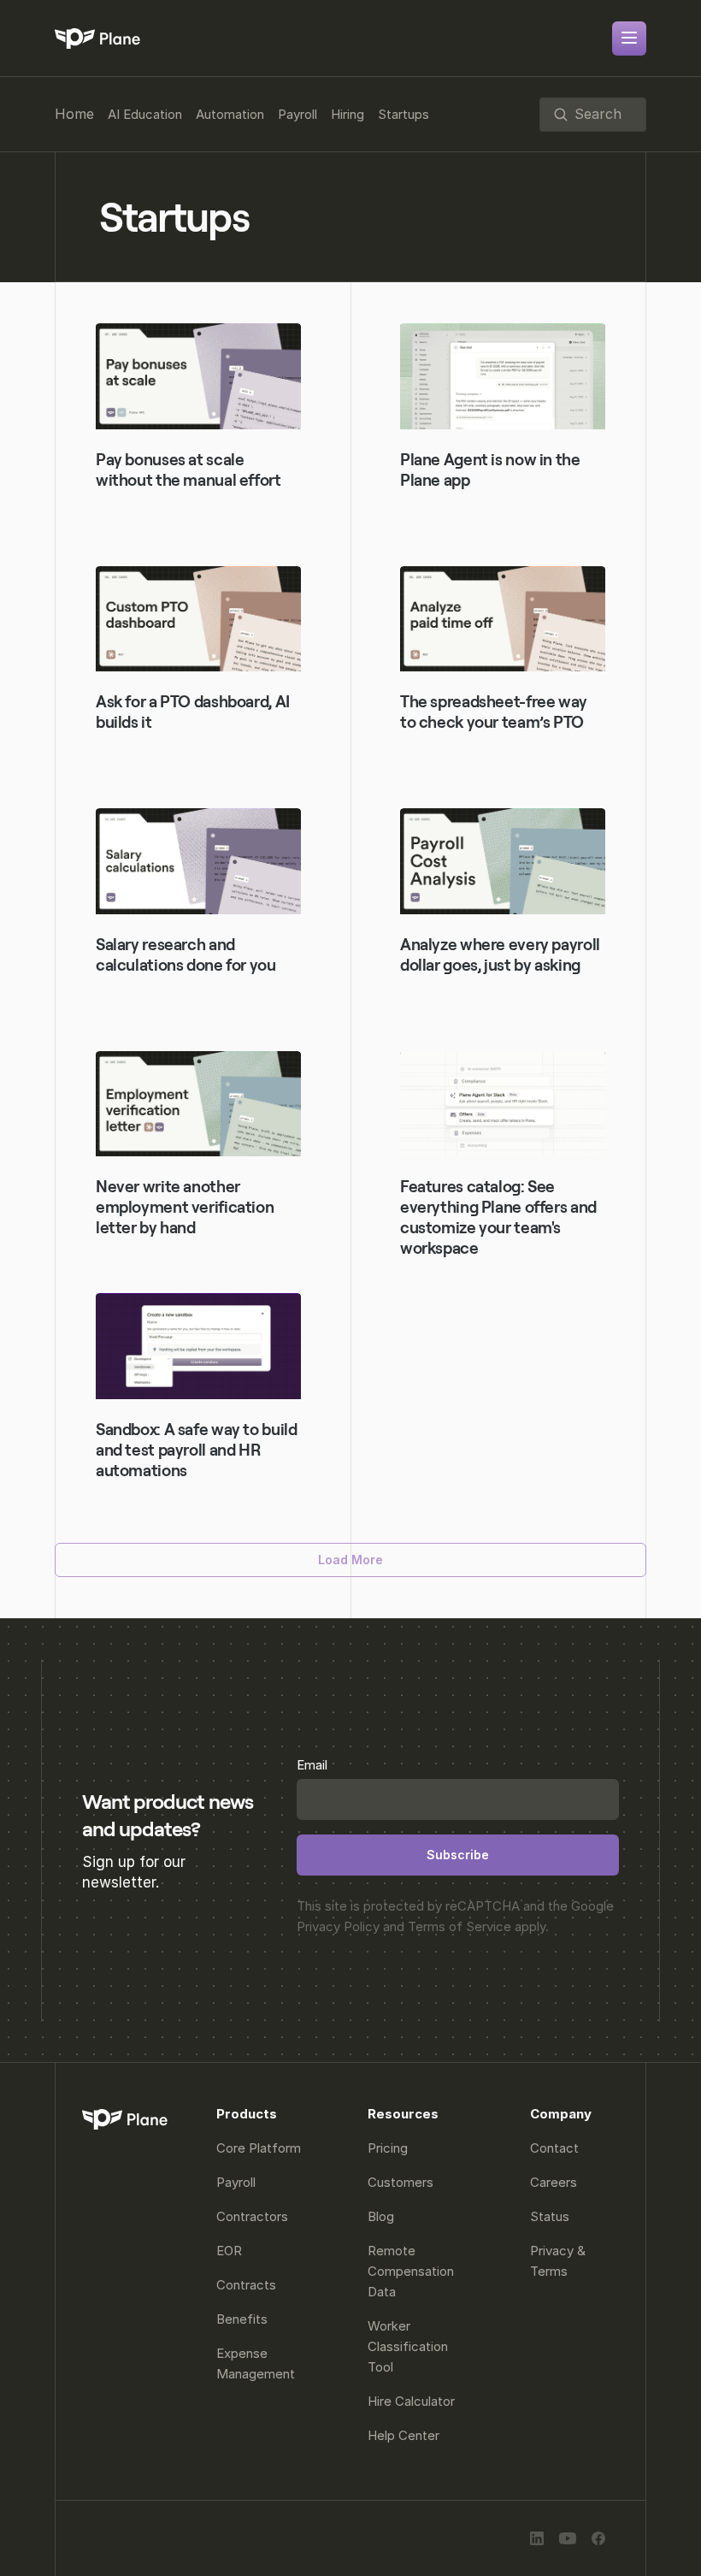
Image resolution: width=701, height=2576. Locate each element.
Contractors (252, 2216)
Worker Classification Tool (409, 2346)
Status (550, 2216)
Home (74, 114)
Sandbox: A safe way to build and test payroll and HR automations (198, 1450)
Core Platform (259, 2148)
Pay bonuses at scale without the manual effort (189, 470)
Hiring (348, 114)
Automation (230, 114)
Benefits (242, 2319)
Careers (554, 2182)
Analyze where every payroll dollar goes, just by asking (501, 955)
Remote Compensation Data (412, 2271)
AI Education (145, 114)
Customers (401, 2182)
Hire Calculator (411, 2401)
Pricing (388, 2148)
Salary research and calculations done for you (186, 955)
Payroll (297, 114)
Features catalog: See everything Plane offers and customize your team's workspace (500, 1217)
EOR (229, 2251)
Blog (381, 2216)
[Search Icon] (593, 115)
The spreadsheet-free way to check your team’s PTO (495, 712)
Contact (554, 2148)
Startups (404, 114)
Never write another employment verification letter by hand (186, 1207)
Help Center (404, 2435)
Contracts (246, 2285)
